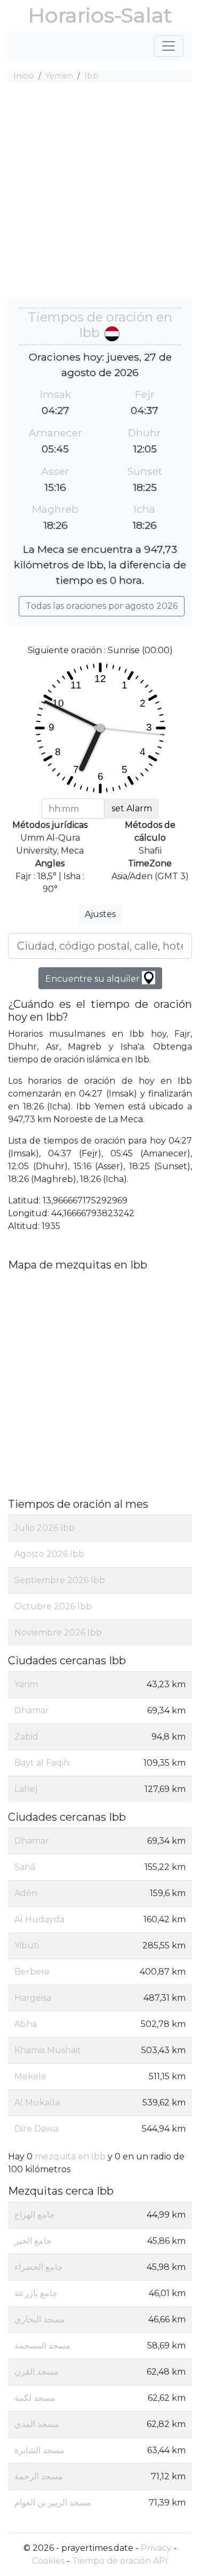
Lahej (26, 1789)
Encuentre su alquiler (94, 979)
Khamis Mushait (48, 2050)
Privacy (156, 2548)
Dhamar (32, 1710)
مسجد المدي (37, 2424)
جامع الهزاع (35, 2215)
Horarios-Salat (100, 15)
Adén (26, 1893)
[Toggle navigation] (169, 46)
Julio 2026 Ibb (45, 1528)
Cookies (48, 2561)
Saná (25, 1867)
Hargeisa (33, 1998)
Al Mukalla (37, 2103)
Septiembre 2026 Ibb (60, 1580)
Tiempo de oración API (120, 2561)
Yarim (26, 1684)
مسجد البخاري (40, 2319)
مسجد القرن (37, 2372)
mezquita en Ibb (70, 2156)
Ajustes (100, 914)
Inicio (24, 76)
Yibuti (27, 1945)
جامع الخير (33, 2241)
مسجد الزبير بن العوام (53, 2503)
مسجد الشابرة (39, 2450)
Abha (26, 2024)
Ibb (91, 76)
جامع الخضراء (39, 2267)
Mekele (30, 2076)
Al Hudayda (39, 1919)
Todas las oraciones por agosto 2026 (102, 606)
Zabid (26, 1737)
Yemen (59, 76)
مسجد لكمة (35, 2398)
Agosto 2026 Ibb (49, 1554)
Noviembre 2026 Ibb (58, 1632)
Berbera (32, 1972)
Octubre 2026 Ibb (53, 1606)
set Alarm (132, 808)
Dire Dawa (36, 2129)
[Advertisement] (100, 191)
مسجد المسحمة (42, 2346)
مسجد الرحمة (39, 2476)
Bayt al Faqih (42, 1763)
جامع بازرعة (36, 2293)
